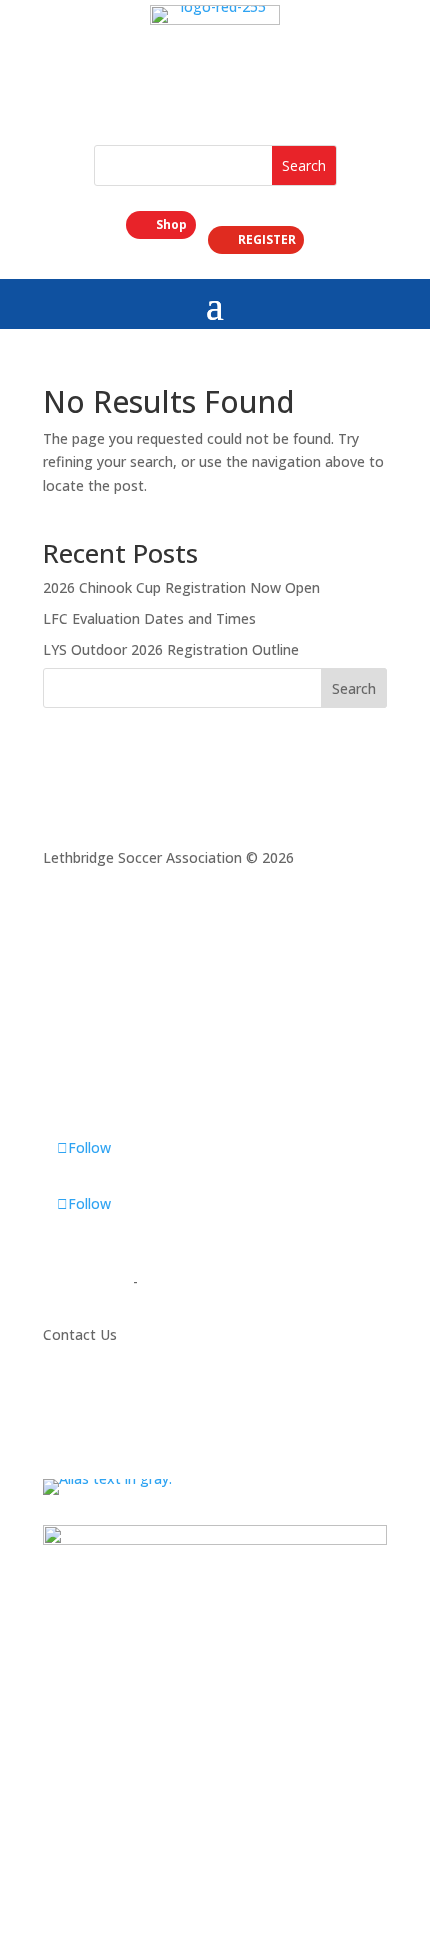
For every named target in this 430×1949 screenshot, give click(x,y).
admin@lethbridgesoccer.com (144, 1436)
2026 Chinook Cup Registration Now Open (181, 587)
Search (354, 688)
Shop (171, 224)
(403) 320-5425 (96, 1412)
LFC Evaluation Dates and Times (149, 618)
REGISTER (267, 239)
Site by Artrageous (203, 1281)
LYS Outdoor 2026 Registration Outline (171, 649)
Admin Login (84, 1281)
